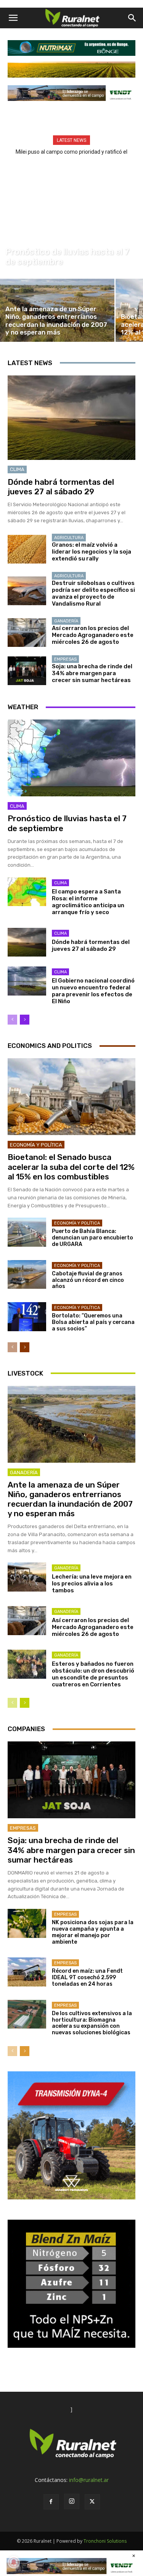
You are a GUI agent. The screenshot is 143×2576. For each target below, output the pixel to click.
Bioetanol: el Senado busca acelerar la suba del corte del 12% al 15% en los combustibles (71, 1167)
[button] (13, 18)
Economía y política (36, 1145)
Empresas (65, 659)
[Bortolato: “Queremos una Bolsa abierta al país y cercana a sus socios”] (27, 1316)
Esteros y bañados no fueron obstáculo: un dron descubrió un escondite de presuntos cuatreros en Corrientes (93, 1674)
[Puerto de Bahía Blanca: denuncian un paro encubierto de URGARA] (27, 1232)
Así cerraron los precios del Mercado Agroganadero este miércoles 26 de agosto (93, 635)
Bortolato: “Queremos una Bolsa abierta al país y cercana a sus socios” (93, 1322)
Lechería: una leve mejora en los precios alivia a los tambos (92, 1584)
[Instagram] (72, 2501)
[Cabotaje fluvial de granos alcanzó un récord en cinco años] (27, 1274)
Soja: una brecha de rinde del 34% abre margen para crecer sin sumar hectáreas (92, 673)
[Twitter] (92, 2502)
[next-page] (25, 1020)
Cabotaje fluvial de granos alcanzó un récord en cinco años (88, 1280)
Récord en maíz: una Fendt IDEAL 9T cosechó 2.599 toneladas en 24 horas (87, 1977)
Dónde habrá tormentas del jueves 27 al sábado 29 (61, 487)
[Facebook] (51, 2502)
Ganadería (66, 621)
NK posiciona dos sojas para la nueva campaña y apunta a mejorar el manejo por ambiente (93, 1932)
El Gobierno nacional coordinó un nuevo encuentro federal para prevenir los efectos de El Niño (93, 991)
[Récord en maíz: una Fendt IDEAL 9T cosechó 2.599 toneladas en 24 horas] (27, 1972)
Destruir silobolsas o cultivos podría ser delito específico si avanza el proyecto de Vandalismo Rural (93, 593)
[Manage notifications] (14, 2562)
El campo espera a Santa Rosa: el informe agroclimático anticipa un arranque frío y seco (88, 902)
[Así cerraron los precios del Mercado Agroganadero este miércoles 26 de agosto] (27, 633)
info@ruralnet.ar (89, 2480)
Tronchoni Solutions (105, 2541)
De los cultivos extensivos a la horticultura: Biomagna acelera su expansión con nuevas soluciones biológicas (92, 2023)
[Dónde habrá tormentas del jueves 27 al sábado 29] (71, 418)
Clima (13, 241)
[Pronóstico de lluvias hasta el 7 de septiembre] (71, 228)
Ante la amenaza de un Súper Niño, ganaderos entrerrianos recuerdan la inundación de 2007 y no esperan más (70, 1499)
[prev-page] (12, 1020)
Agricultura (69, 538)
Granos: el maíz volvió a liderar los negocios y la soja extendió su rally (92, 552)
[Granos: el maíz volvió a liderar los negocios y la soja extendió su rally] (27, 549)
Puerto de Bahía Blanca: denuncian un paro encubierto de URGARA (92, 1238)
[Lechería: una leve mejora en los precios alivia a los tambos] (27, 1577)
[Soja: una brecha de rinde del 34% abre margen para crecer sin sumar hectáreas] (27, 671)
